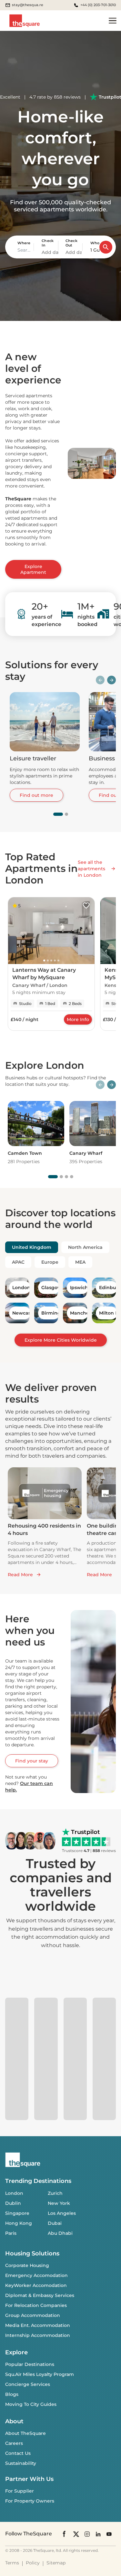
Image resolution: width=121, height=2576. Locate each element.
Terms (12, 2563)
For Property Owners (30, 2501)
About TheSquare (25, 2433)
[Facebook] (65, 2534)
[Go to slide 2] (66, 814)
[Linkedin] (98, 2534)
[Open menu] (113, 21)
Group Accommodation (33, 2315)
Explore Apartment (33, 569)
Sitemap (56, 2563)
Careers (14, 2443)
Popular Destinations (30, 2364)
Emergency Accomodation (36, 2275)
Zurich (55, 2193)
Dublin (13, 2203)
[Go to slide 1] (58, 814)
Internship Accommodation (38, 2335)
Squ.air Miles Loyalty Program (40, 2374)
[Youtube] (109, 2534)
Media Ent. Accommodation (38, 2325)
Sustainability (21, 2463)
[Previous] (100, 680)
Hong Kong (19, 2223)
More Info (78, 1019)
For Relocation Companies (36, 2305)
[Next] (111, 680)
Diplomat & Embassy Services (40, 2295)
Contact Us (18, 2453)
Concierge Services (28, 2384)
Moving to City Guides (31, 2404)
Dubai (55, 2223)
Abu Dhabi (60, 2233)
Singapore (17, 2213)
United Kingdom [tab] (32, 1247)
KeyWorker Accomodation (36, 2285)
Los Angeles (62, 2213)
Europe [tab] (50, 1262)
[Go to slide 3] (66, 1177)
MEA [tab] (80, 1262)
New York (59, 2203)
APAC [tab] (18, 1262)
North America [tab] (85, 1247)
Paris (11, 2233)
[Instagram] (87, 2534)
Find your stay (32, 1761)
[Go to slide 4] (72, 1177)
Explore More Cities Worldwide (61, 1340)
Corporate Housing (27, 2265)
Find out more (36, 795)
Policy (33, 2563)
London (14, 2193)
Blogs (12, 2394)
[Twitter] (76, 2534)
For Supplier (20, 2491)
